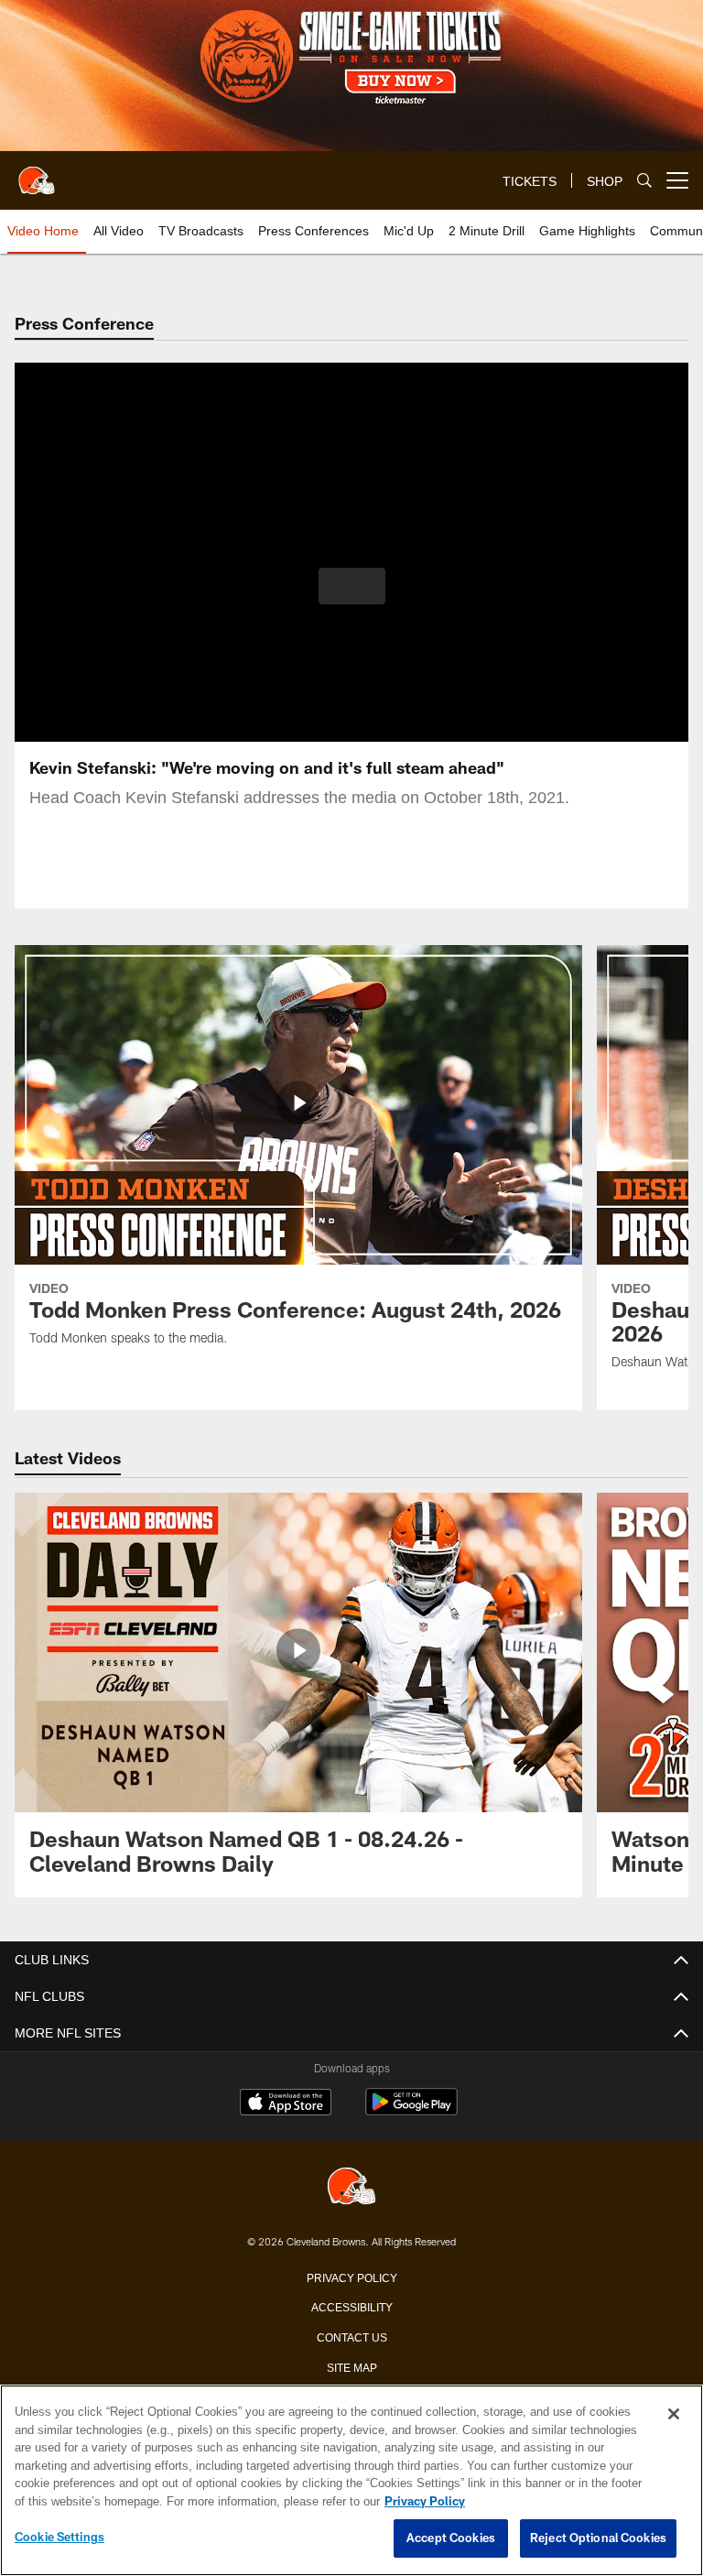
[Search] (644, 181)
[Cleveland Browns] (351, 2187)
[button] (352, 586)
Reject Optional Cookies (598, 2538)
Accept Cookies (451, 2538)
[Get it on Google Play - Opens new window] (411, 2111)
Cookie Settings (59, 2538)
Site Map (352, 2366)
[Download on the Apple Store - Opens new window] (286, 2104)
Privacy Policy (351, 2277)
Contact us (351, 2336)
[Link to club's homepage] (37, 173)
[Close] (674, 2415)
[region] (351, 2481)
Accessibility (351, 2306)
